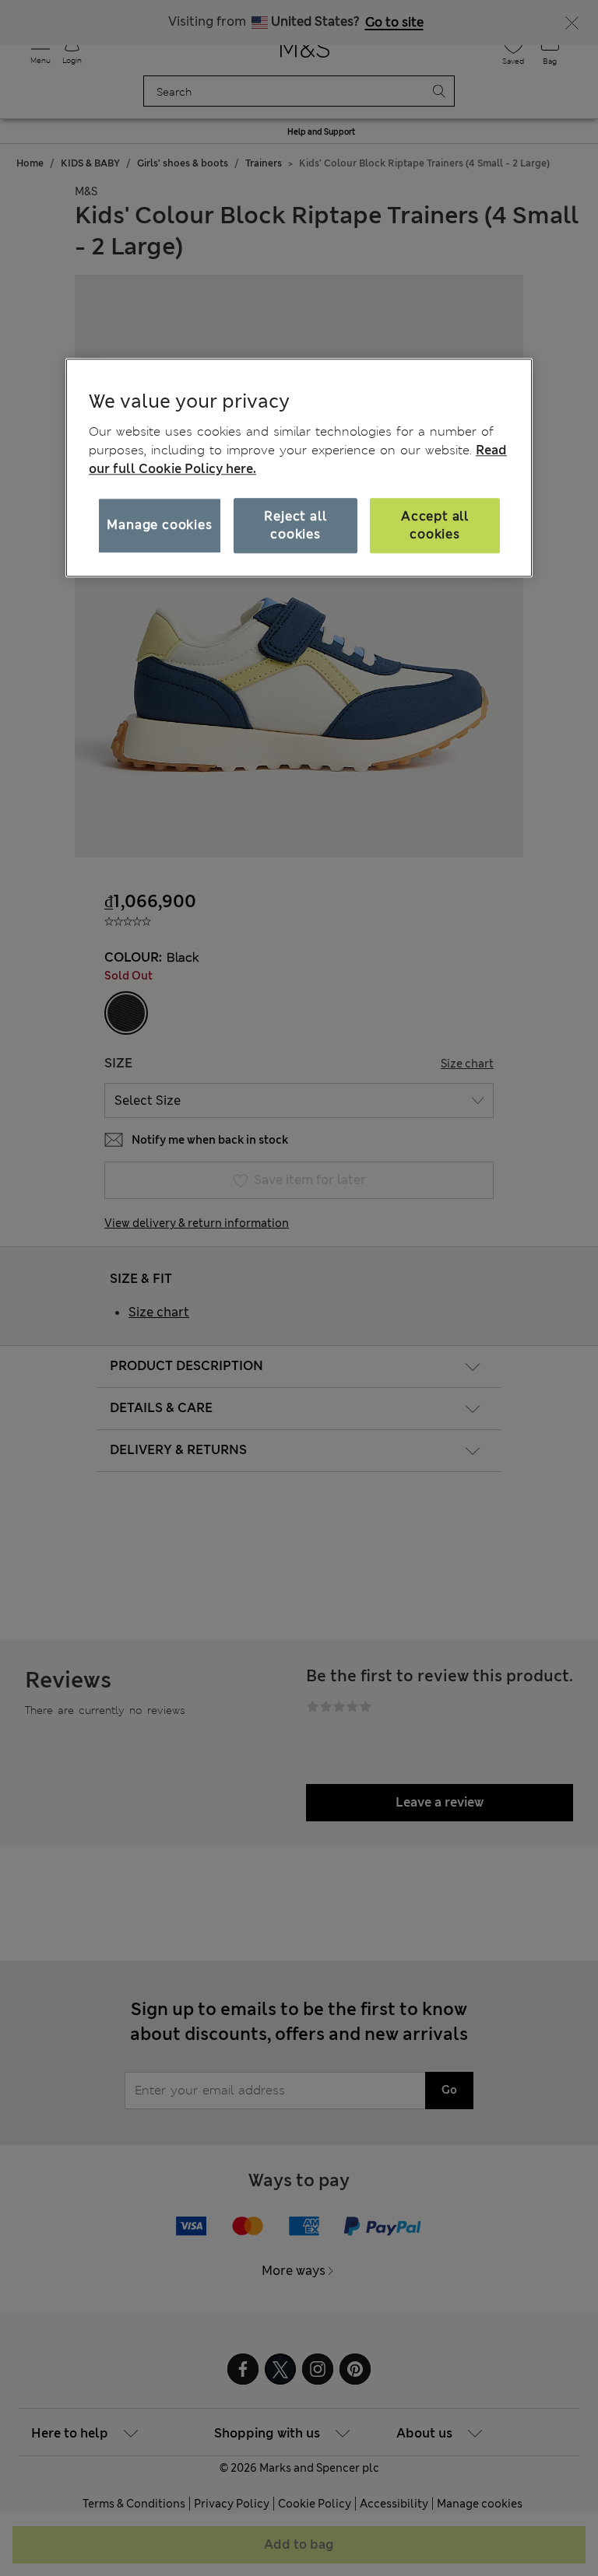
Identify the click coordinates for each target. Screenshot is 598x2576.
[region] (299, 468)
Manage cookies (159, 526)
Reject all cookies (295, 526)
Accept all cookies (435, 526)
